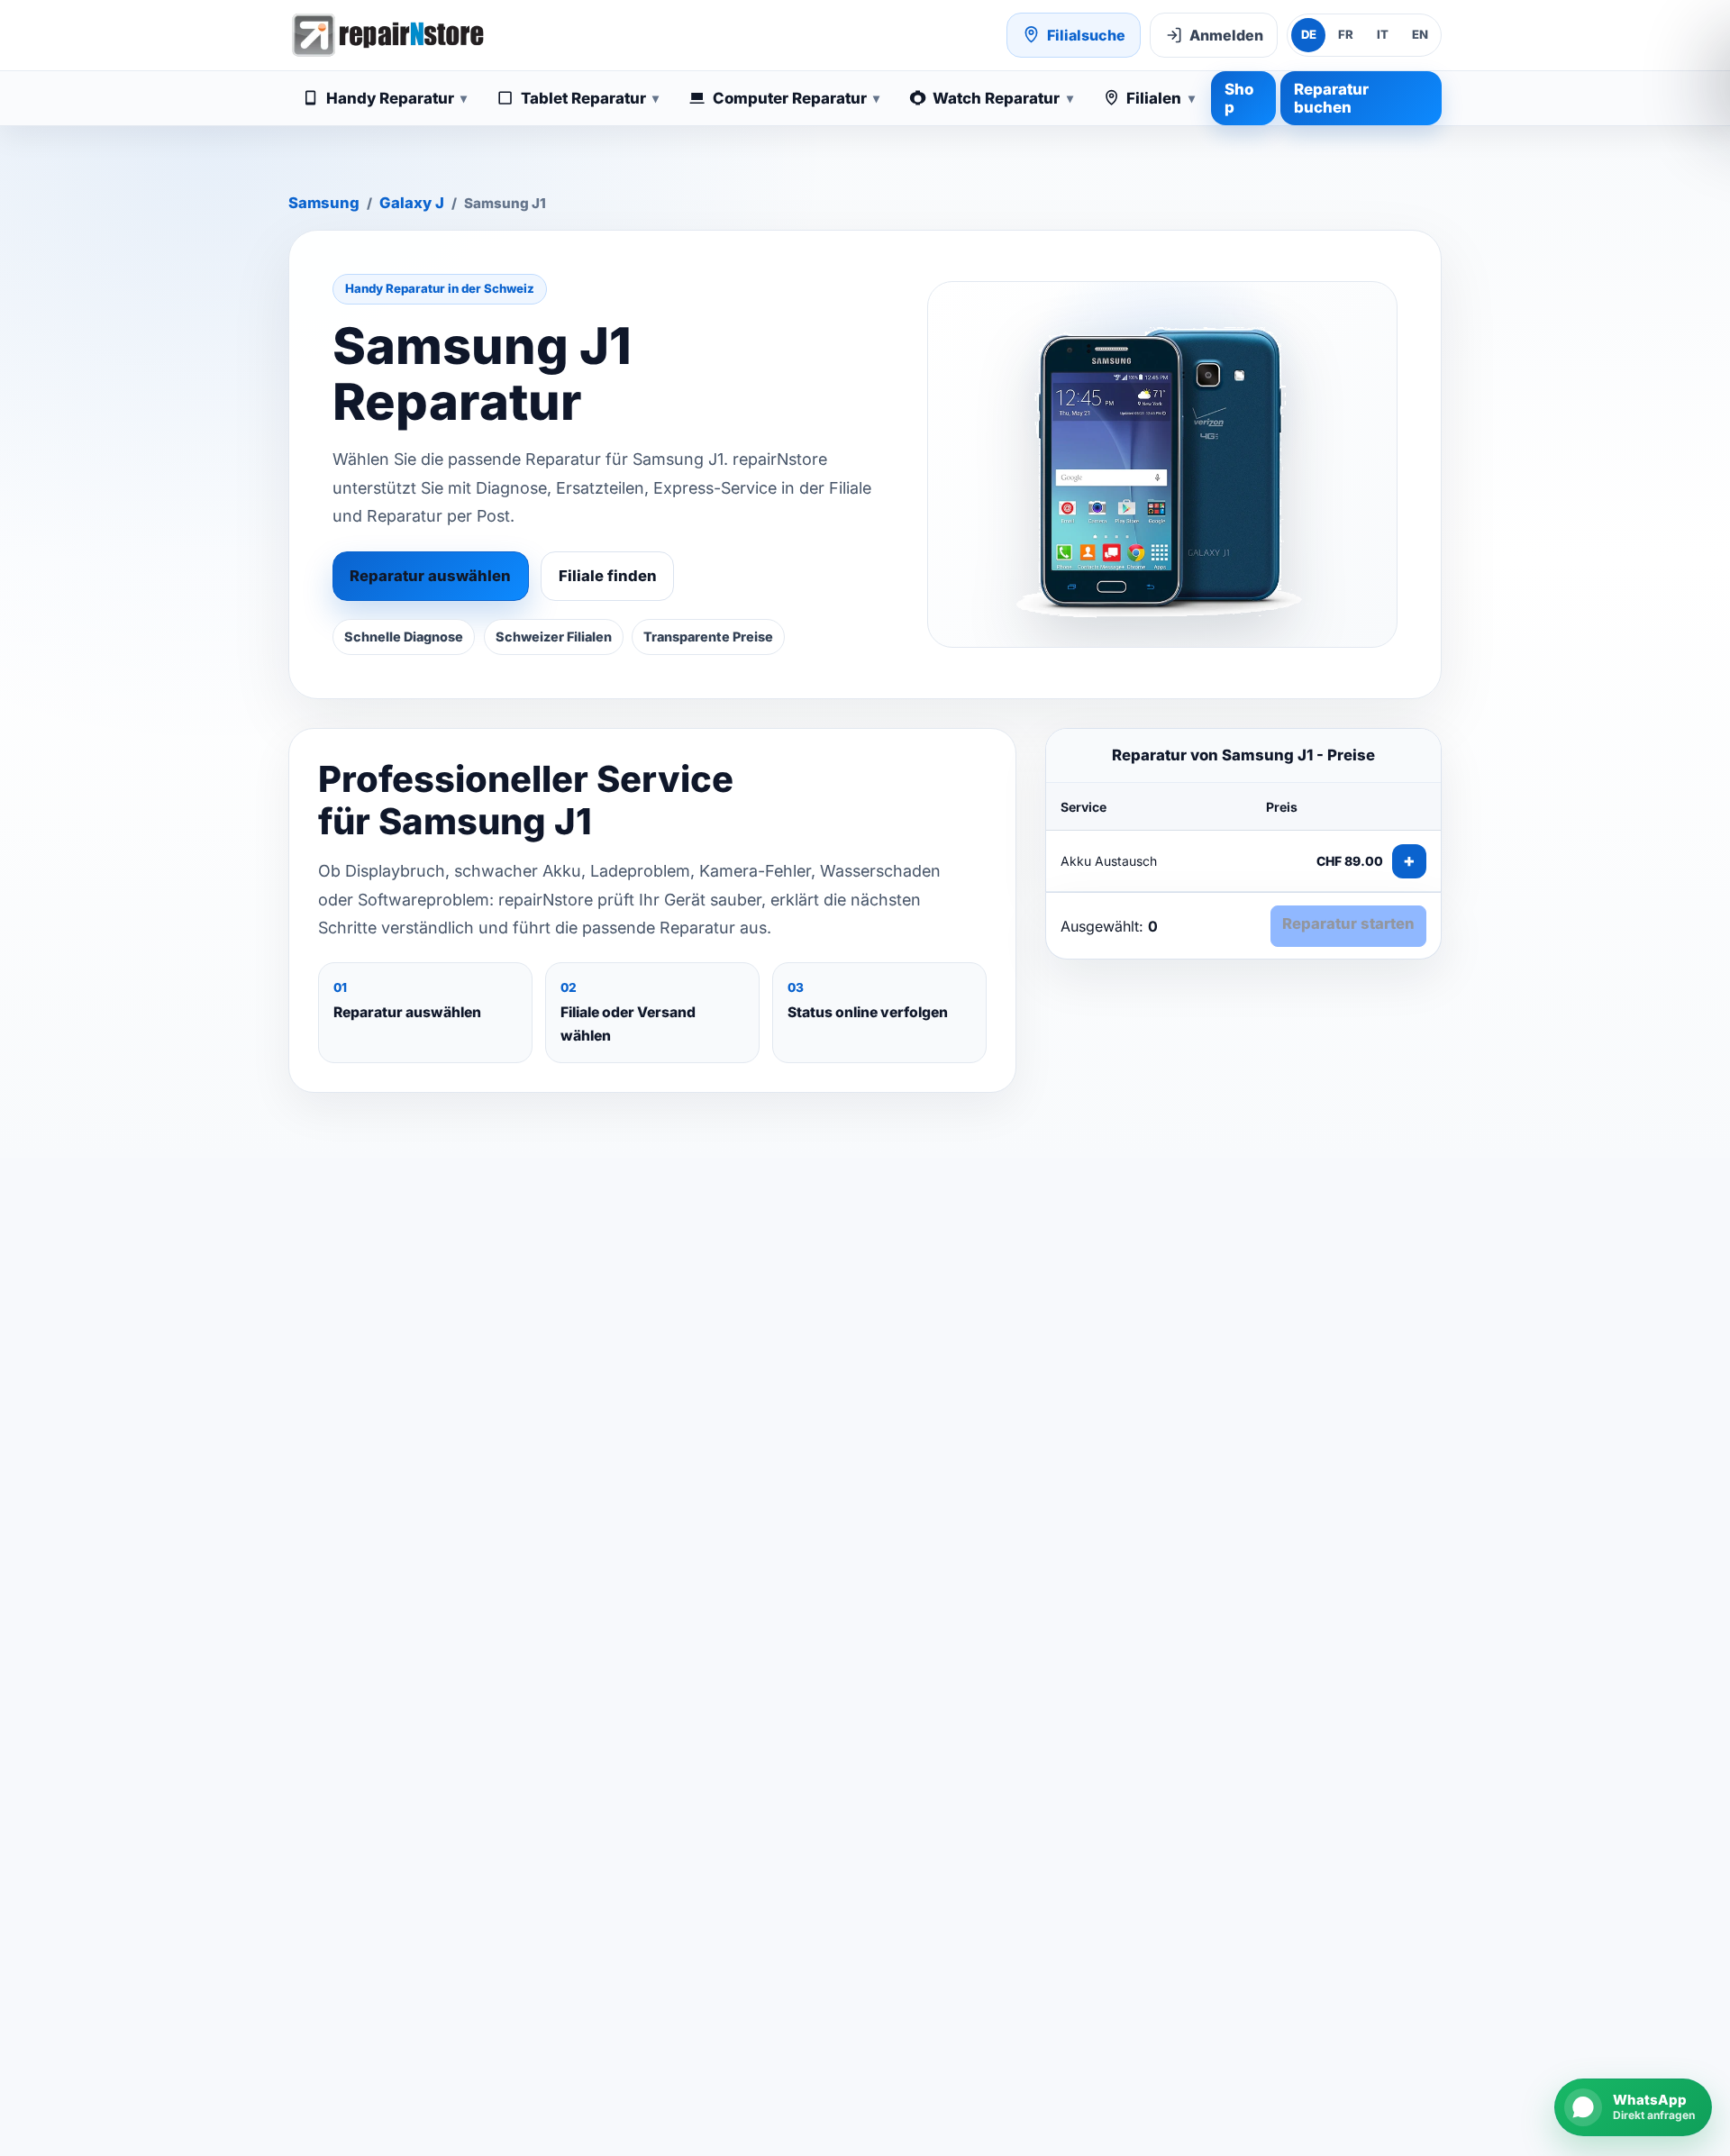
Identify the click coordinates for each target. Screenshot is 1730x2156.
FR (1346, 34)
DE (1309, 34)
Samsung (324, 203)
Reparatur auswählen (430, 576)
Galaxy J (412, 203)
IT (1383, 34)
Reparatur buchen (1331, 98)
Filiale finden (608, 576)
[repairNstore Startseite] (387, 35)
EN (1420, 34)
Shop (1239, 98)
